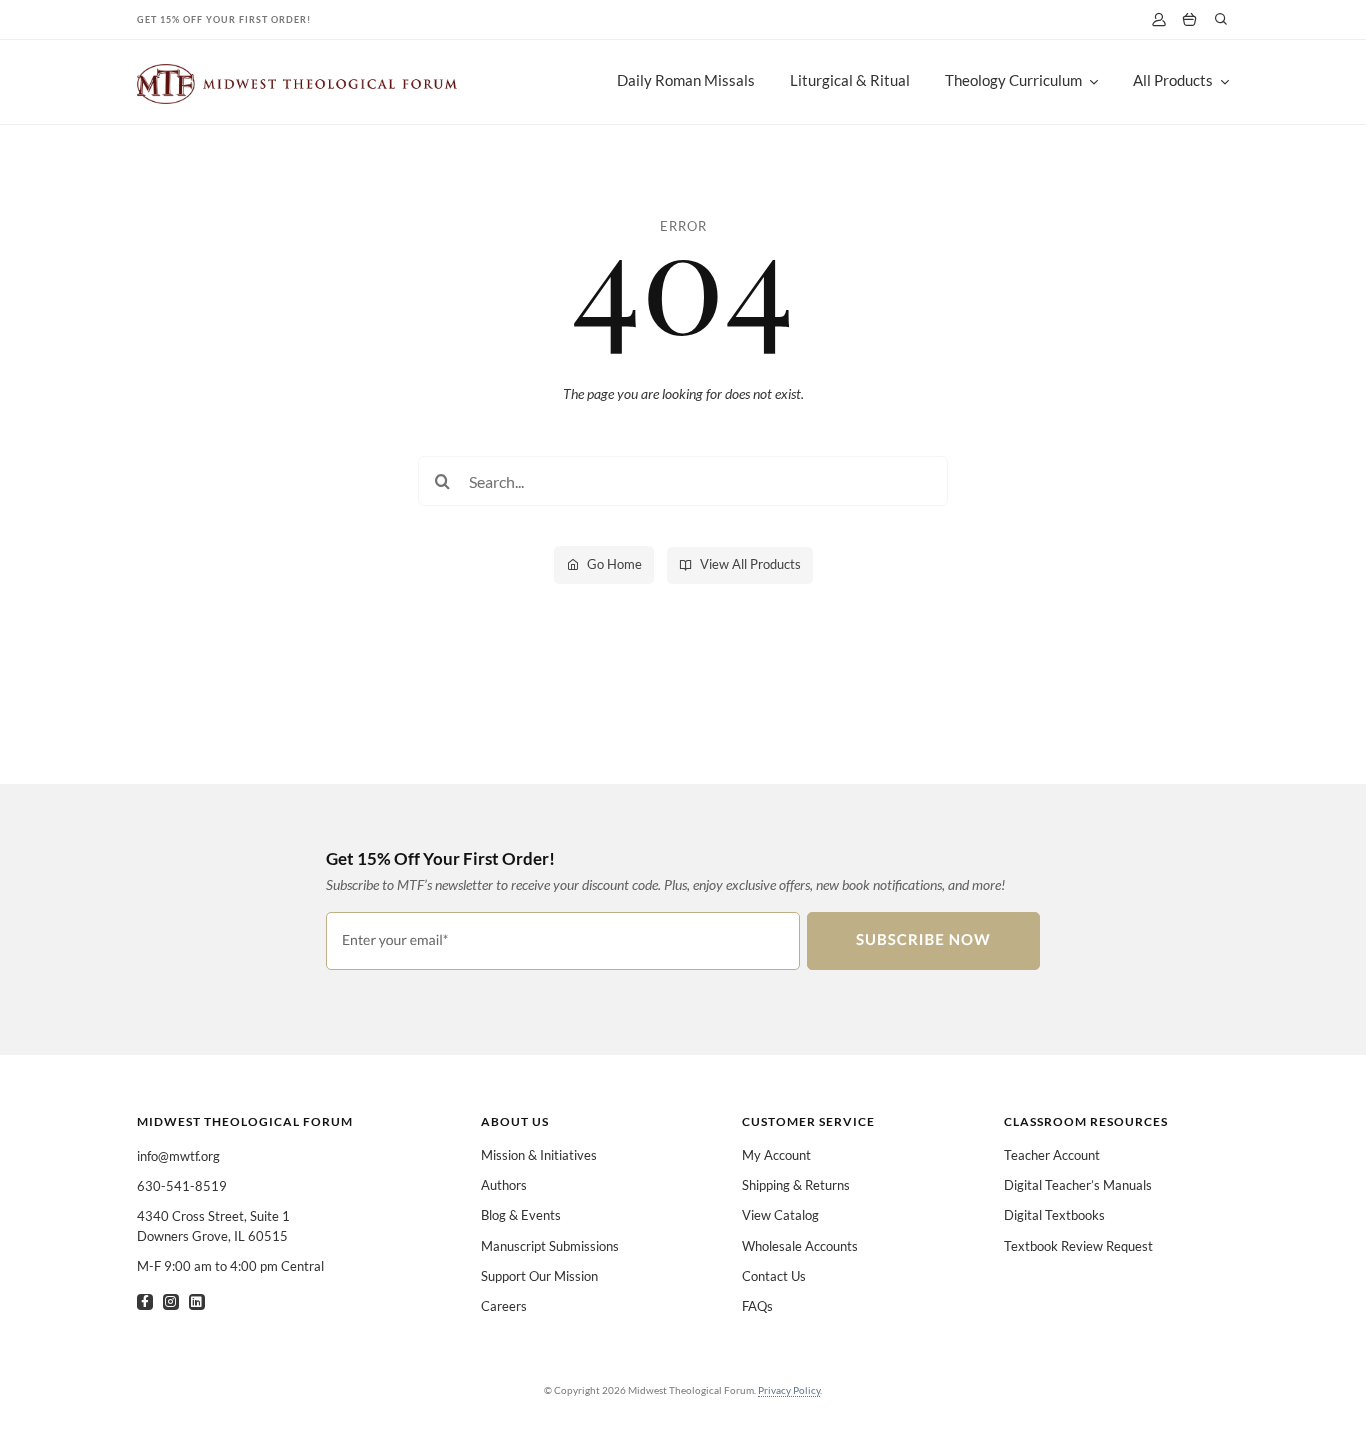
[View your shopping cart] (1189, 20)
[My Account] (1158, 19)
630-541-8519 (182, 1186)
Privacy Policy (789, 1390)
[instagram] (171, 1302)
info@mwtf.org (178, 1156)
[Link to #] (1221, 19)
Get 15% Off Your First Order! (224, 19)
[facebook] (145, 1302)
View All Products (750, 564)
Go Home (614, 564)
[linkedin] (197, 1302)
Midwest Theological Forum (245, 1121)
